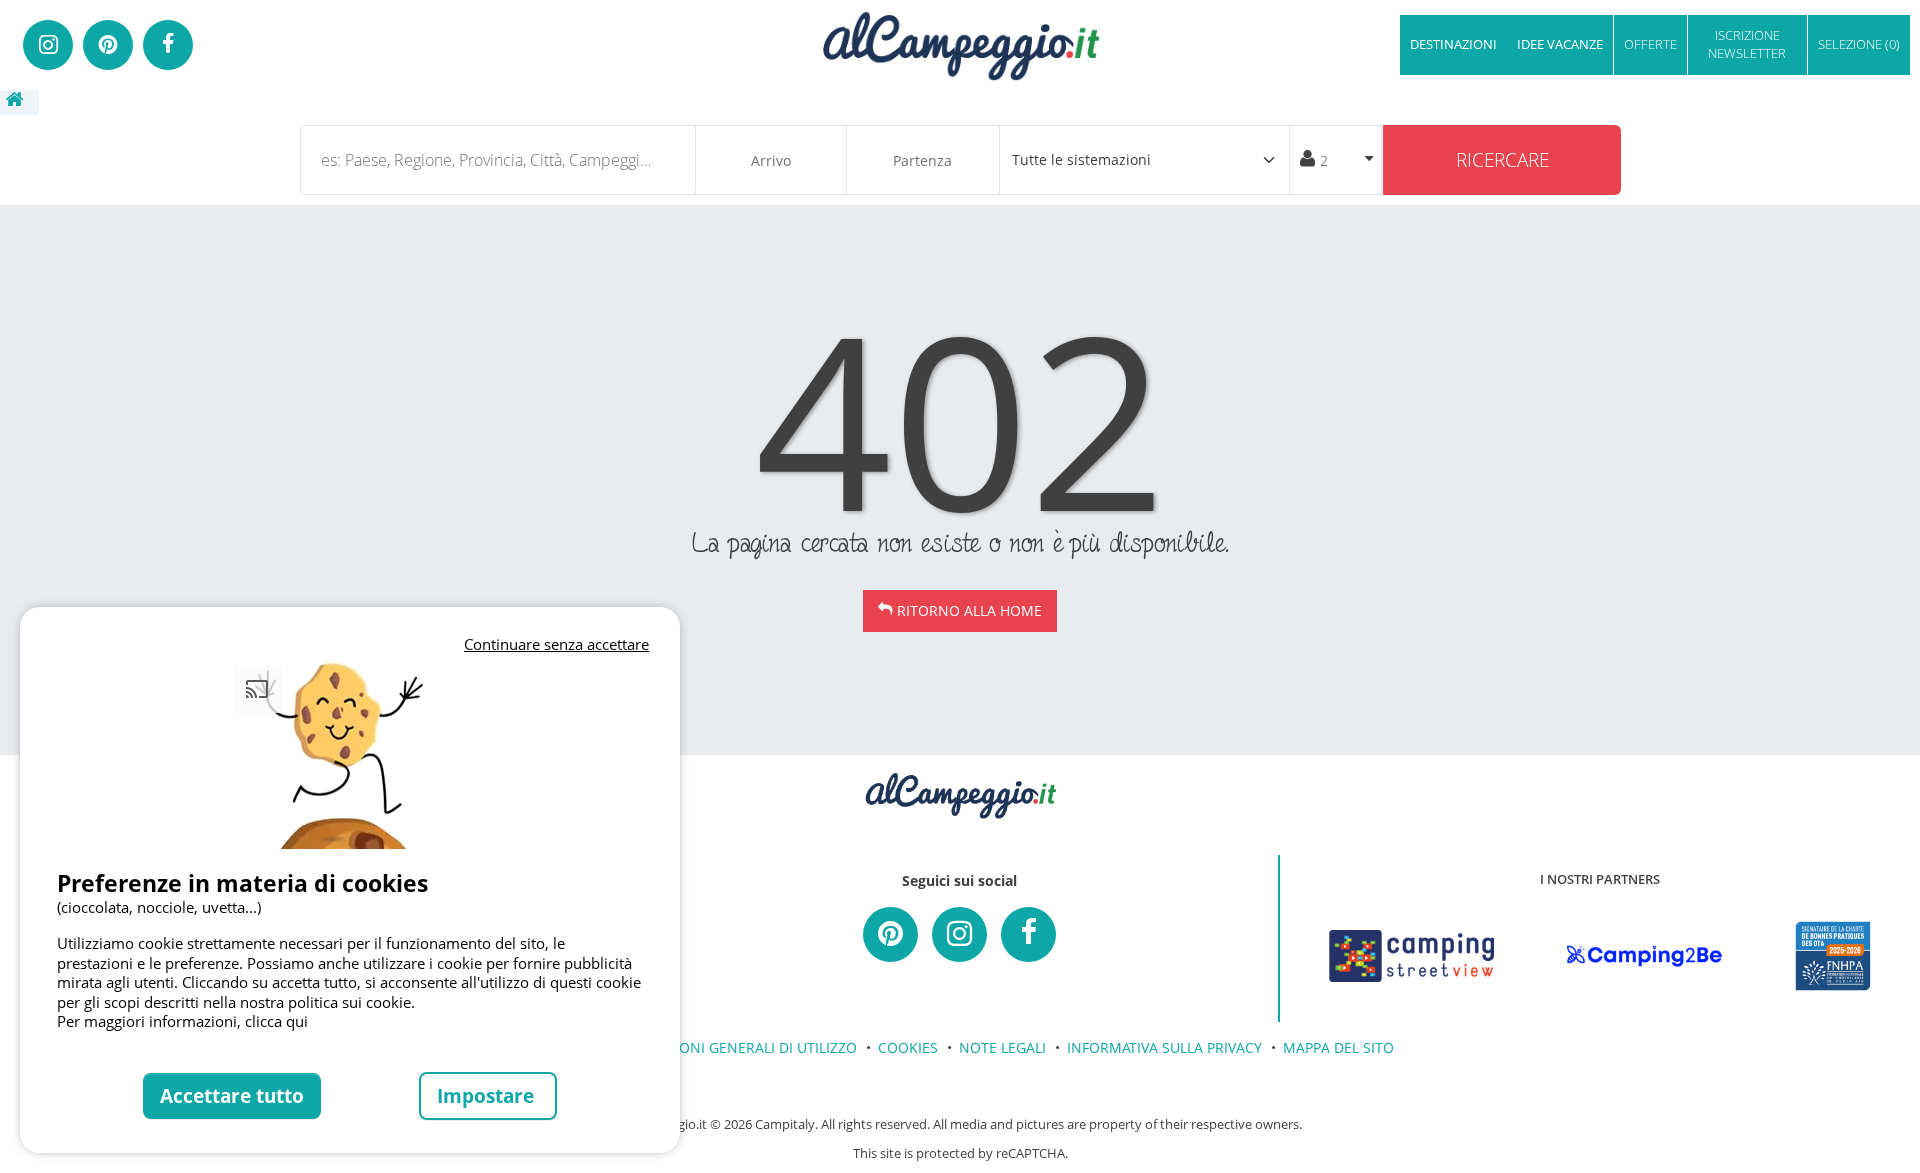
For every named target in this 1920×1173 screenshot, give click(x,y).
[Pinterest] (108, 45)
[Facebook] (168, 45)
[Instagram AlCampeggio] (959, 934)
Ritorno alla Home (969, 610)
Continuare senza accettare (556, 644)
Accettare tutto (232, 1095)
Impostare (488, 1095)
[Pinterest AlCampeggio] (890, 934)
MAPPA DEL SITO (1338, 1047)
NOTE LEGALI (1002, 1047)
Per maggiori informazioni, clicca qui (182, 1021)
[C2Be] (1644, 956)
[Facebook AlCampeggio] (1028, 934)
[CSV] (1411, 956)
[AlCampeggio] (960, 43)
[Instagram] (48, 45)
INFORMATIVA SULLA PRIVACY (1164, 1047)
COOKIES (908, 1047)
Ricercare (1502, 159)
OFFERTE (1650, 44)
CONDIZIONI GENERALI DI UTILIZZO (739, 1047)
